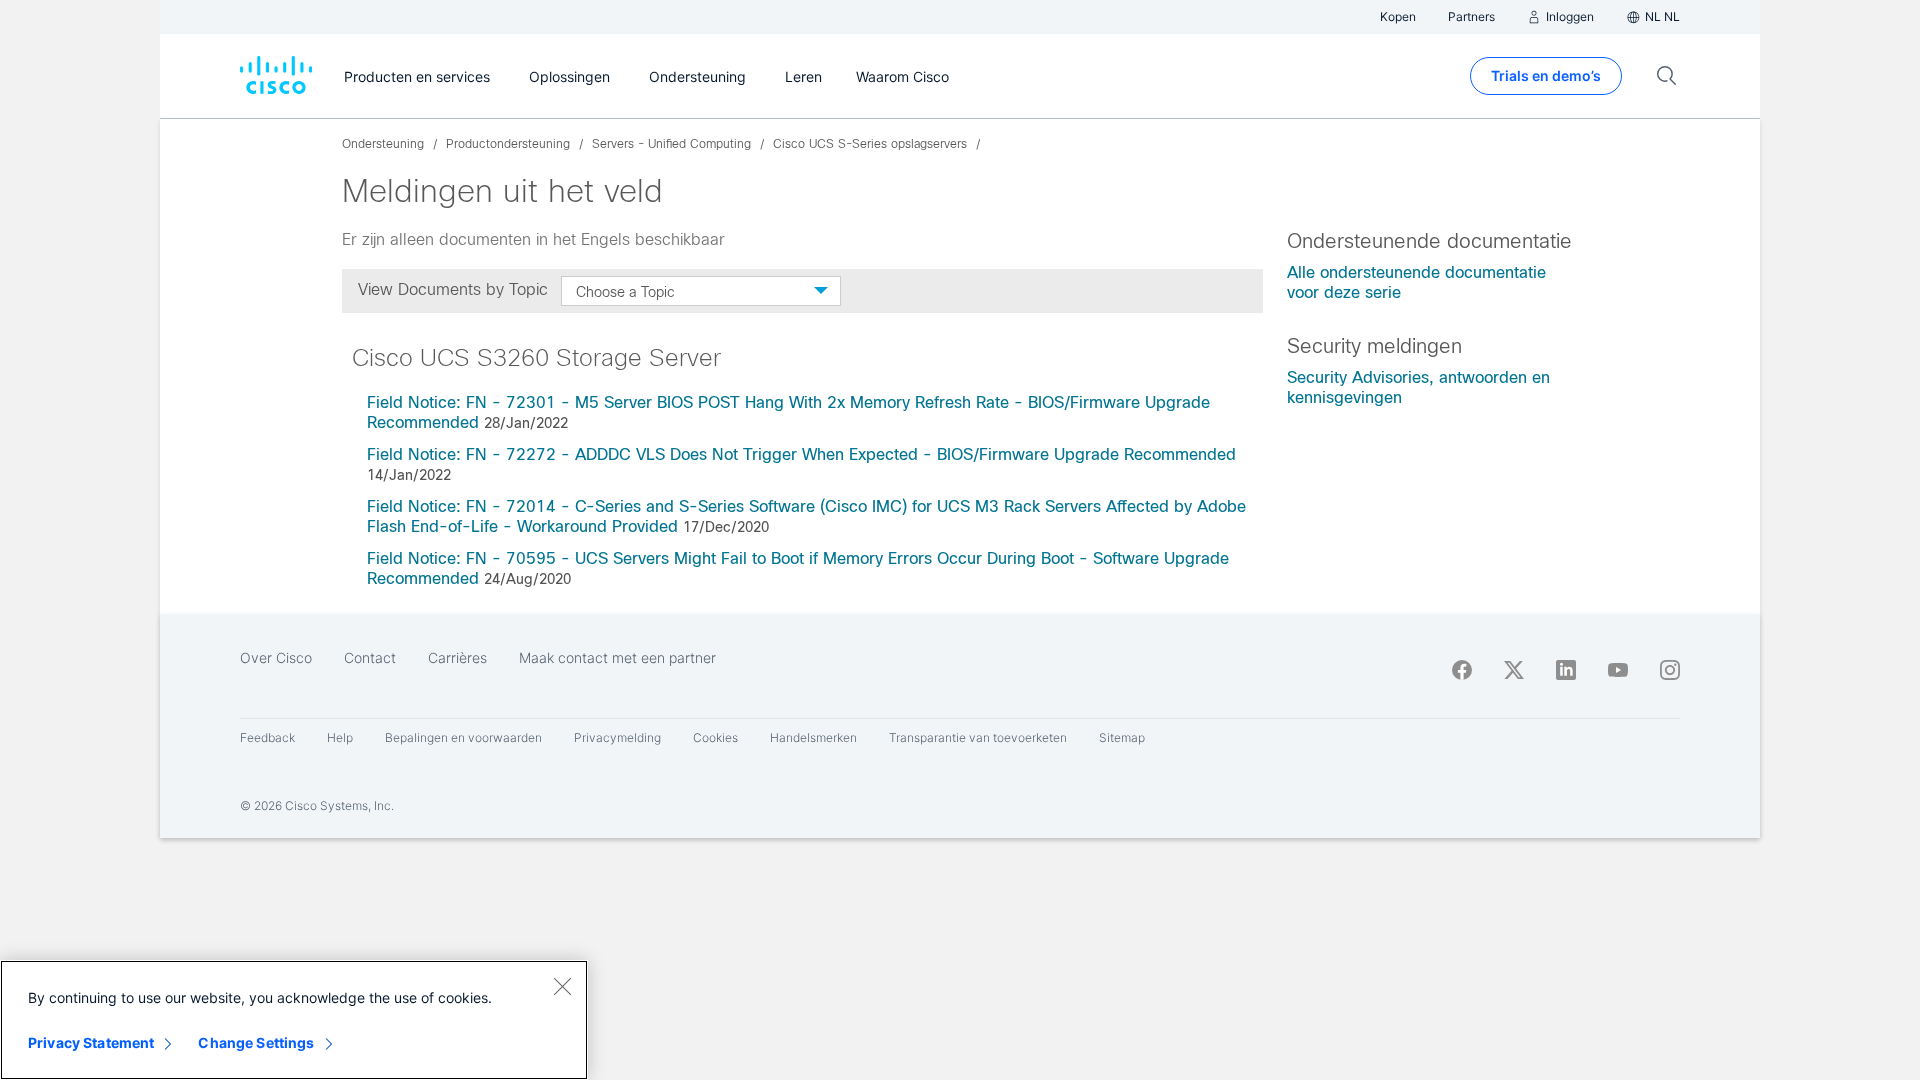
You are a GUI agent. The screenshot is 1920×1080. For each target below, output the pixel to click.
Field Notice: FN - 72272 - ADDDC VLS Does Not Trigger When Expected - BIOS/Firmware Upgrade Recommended (801, 454)
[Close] (562, 986)
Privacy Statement (91, 1042)
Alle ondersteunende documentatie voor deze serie (1416, 282)
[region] (294, 1020)
